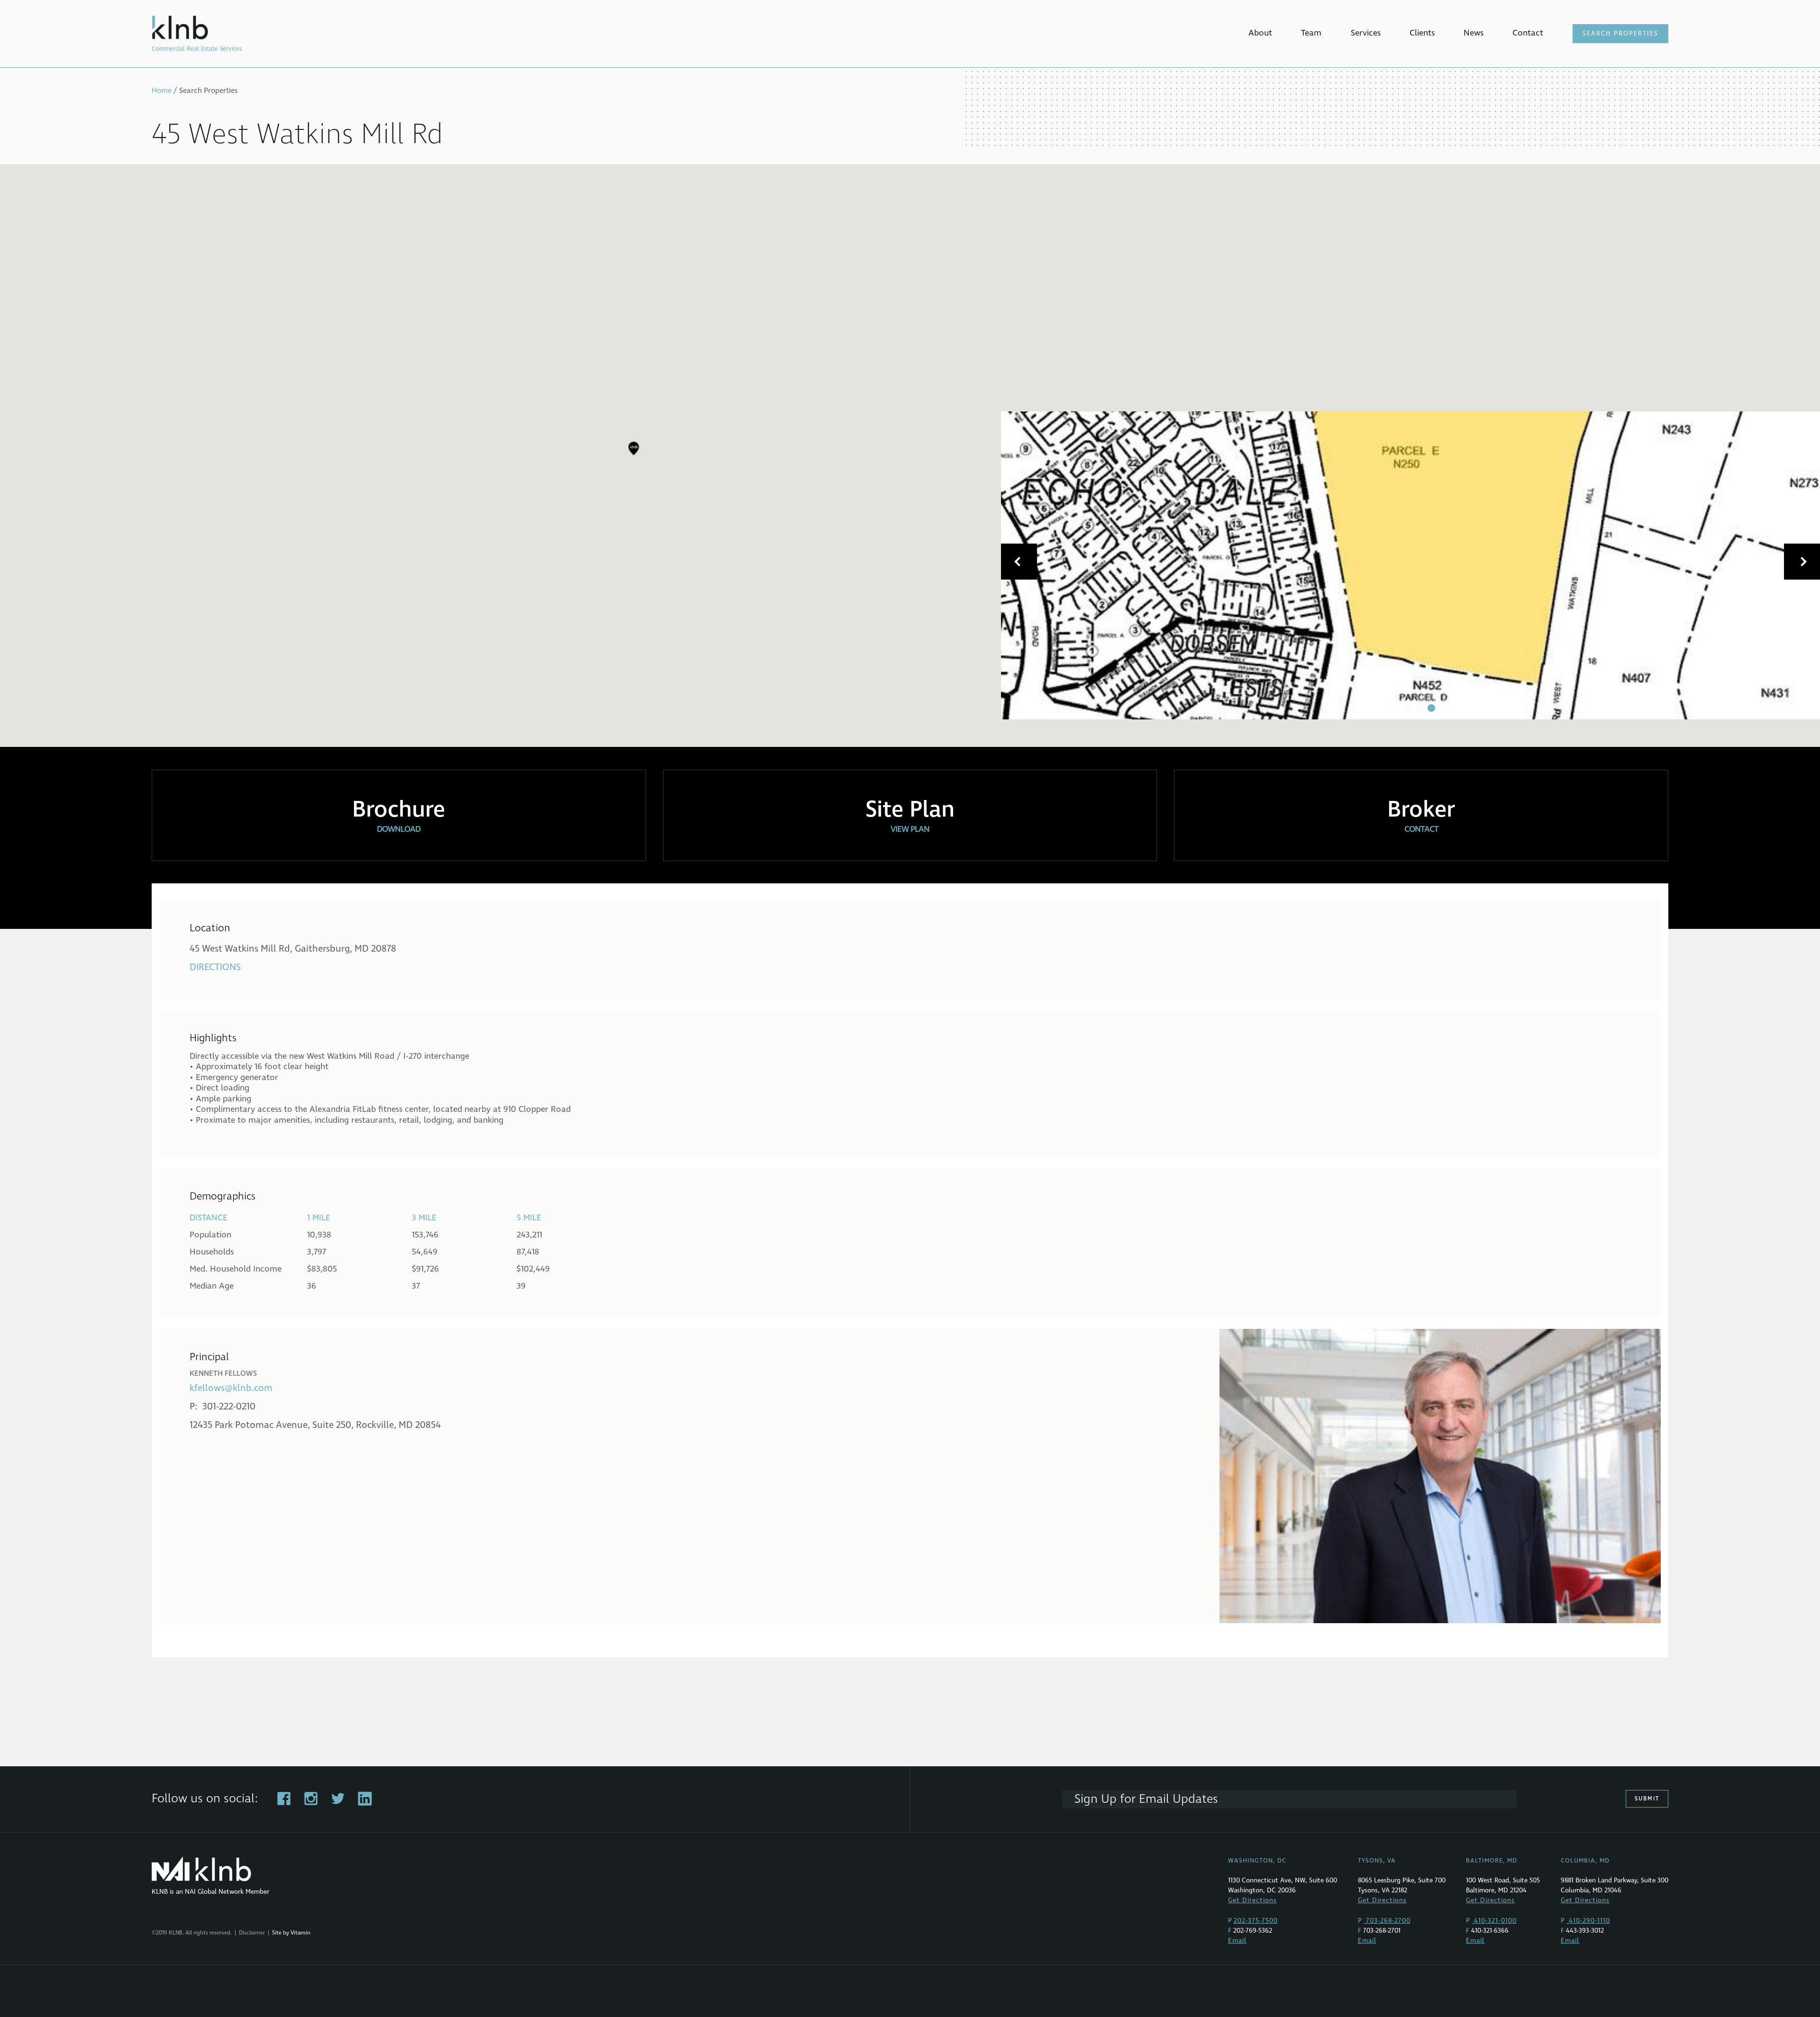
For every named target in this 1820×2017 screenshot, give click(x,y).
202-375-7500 (1256, 1921)
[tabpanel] (1410, 565)
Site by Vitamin (291, 1933)
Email (1237, 1940)
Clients (1422, 33)
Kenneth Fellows (223, 1373)
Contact (1528, 33)
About (1260, 33)
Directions (215, 967)
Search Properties (1620, 34)
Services (1366, 33)
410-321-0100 (1494, 1921)
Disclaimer (252, 1933)
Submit (1647, 1799)
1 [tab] (1409, 708)
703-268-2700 (1387, 1921)
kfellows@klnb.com (231, 1388)
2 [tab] (1420, 708)
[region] (910, 456)
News (1474, 33)
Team (1311, 33)
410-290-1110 (1588, 1921)
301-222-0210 (229, 1407)
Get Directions (1252, 1900)
